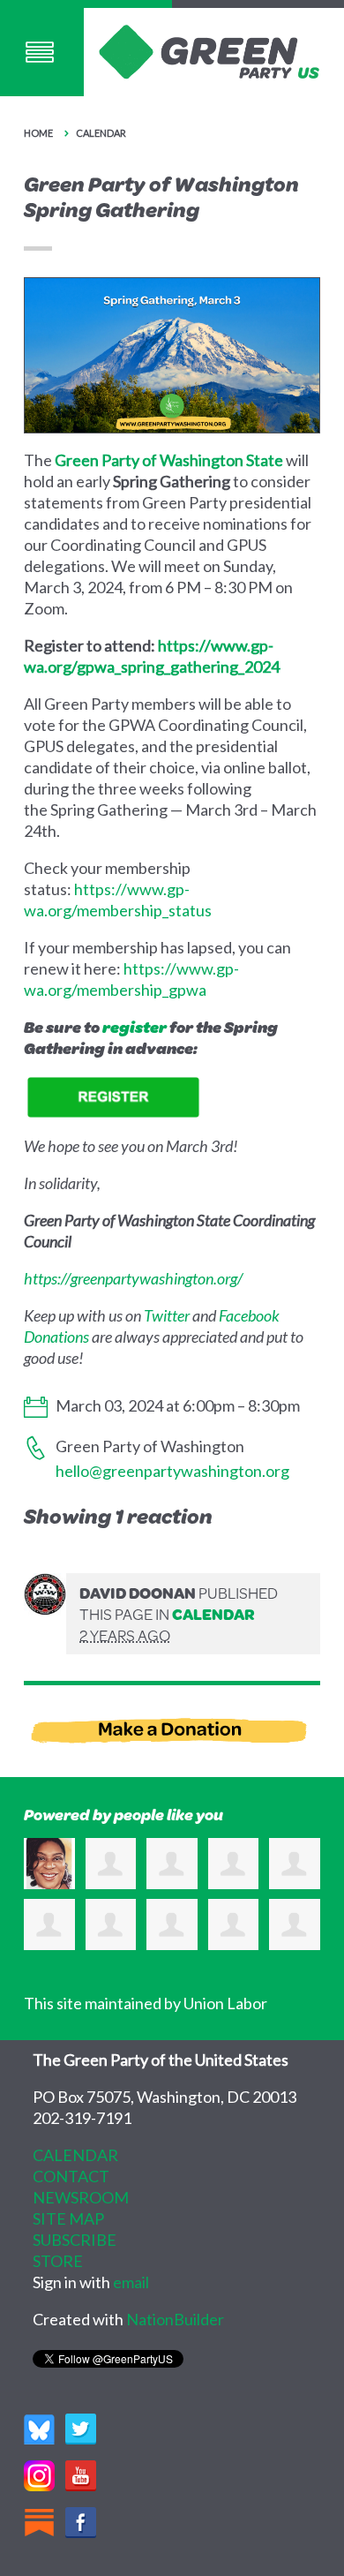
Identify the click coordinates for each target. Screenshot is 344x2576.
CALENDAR (75, 2155)
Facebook (249, 1315)
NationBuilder (175, 2319)
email (131, 2282)
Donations (56, 1337)
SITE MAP (68, 2218)
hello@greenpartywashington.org (172, 1471)
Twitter (167, 1315)
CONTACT (71, 2176)
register (135, 1027)
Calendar (101, 133)
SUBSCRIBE (75, 2240)
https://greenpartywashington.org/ (133, 1278)
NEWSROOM (81, 2197)
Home (38, 133)
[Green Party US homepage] (209, 50)
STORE (58, 2261)
